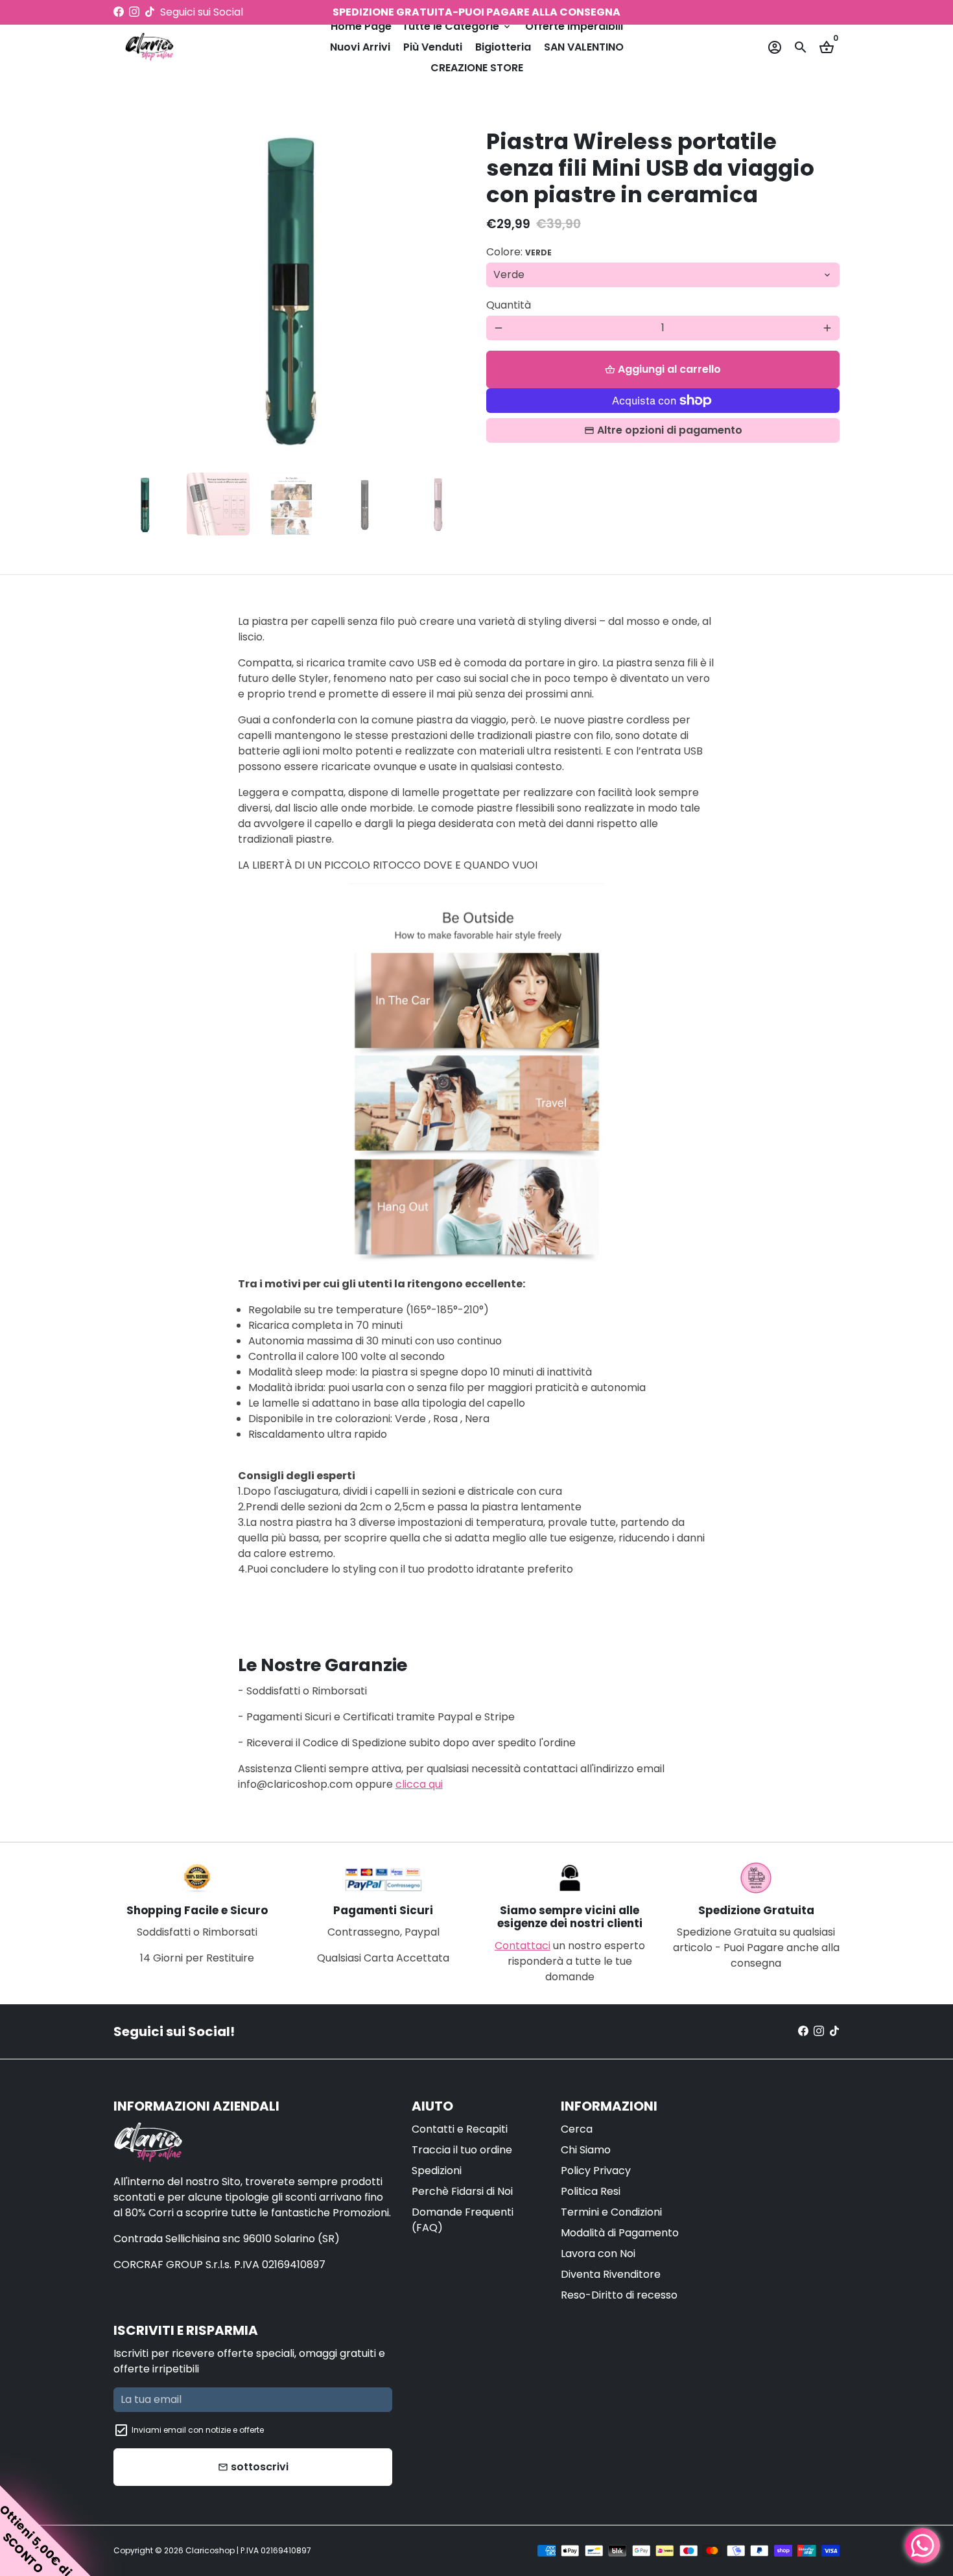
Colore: (519, 252)
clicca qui (419, 1784)
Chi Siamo (586, 2150)
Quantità (509, 305)
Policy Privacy (596, 2171)
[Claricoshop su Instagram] (134, 12)
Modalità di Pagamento (620, 2233)
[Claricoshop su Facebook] (119, 12)
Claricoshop (210, 2550)
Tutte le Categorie (457, 26)
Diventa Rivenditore (611, 2274)
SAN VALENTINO (584, 47)
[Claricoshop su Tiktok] (150, 12)
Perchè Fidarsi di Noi (462, 2191)
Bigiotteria (503, 47)
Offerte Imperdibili (574, 26)
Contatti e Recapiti (460, 2129)
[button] (45, 2531)
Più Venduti (433, 47)
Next (449, 286)
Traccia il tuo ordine (462, 2150)
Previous (131, 286)
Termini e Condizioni (611, 2212)
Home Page (361, 26)
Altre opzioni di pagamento (670, 430)
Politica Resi (591, 2191)
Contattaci (523, 1946)
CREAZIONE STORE (477, 68)
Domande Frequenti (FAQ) (463, 2220)
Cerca (577, 2129)
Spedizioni (437, 2171)
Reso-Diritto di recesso (619, 2295)
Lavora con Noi (598, 2254)
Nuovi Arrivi (360, 47)
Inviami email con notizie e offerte (198, 2430)
